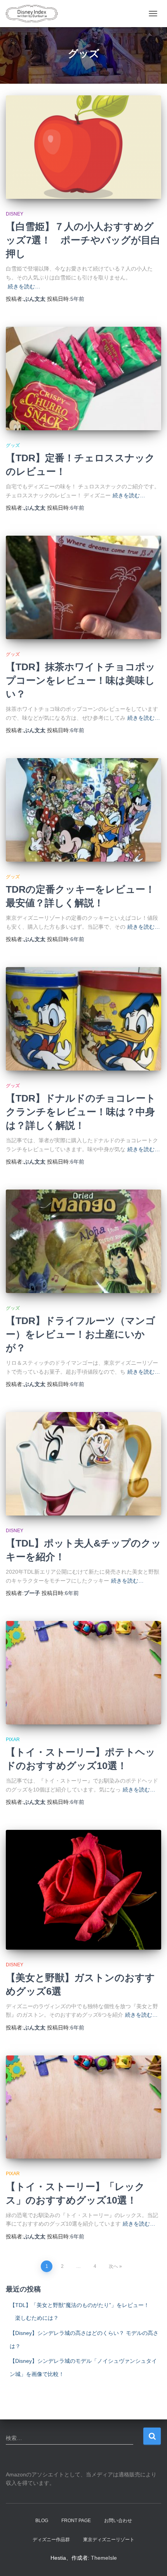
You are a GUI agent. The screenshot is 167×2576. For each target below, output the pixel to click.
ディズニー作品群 (51, 2540)
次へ (113, 2266)
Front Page (76, 2521)
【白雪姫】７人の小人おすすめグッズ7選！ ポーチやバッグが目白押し (83, 240)
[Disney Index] (35, 14)
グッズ (13, 445)
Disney (15, 214)
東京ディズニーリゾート (109, 2540)
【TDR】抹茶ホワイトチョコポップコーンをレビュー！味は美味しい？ (81, 680)
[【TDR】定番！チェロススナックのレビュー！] (83, 378)
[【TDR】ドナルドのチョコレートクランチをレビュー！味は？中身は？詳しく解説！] (83, 1019)
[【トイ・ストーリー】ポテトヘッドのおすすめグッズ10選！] (83, 1673)
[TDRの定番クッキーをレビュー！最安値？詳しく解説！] (83, 810)
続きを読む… (24, 286)
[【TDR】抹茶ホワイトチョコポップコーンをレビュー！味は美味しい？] (83, 587)
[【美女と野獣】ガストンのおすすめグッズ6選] (83, 1890)
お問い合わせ (118, 2521)
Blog (42, 2521)
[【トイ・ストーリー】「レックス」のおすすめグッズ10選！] (83, 2107)
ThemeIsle (104, 2558)
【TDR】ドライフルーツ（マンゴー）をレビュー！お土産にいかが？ (81, 1334)
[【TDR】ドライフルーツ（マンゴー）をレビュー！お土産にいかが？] (83, 1241)
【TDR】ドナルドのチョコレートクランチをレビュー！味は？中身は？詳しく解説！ (81, 1112)
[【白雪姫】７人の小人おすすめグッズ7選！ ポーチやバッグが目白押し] (83, 147)
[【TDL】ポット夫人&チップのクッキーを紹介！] (83, 1464)
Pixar (13, 1740)
